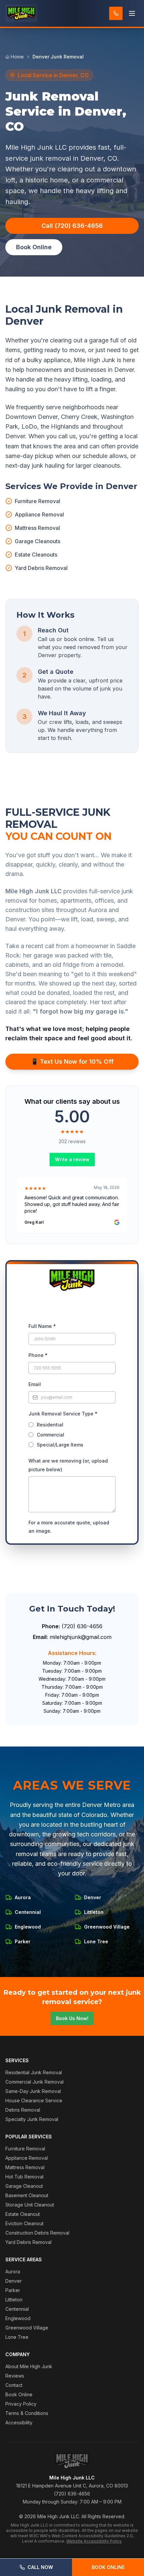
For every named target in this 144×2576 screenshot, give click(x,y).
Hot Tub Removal (24, 2177)
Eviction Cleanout (24, 2223)
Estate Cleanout (23, 2214)
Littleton (14, 2300)
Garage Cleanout (24, 2186)
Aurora (13, 2271)
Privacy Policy (21, 2404)
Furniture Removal (38, 501)
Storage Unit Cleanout (30, 2205)
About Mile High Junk (29, 2366)
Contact (14, 2385)
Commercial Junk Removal (34, 2082)
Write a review (72, 1159)
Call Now (40, 2567)
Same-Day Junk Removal (33, 2091)
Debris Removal (23, 2110)
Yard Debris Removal (41, 568)
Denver (14, 2281)
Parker (13, 2290)
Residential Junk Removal (34, 2072)
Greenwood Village (27, 2328)
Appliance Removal (39, 514)
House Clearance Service (34, 2100)
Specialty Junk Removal (32, 2119)
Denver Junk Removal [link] (58, 57)
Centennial (17, 2309)
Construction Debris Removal (37, 2233)
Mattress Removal (37, 528)
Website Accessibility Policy (94, 2541)
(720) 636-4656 (82, 1626)
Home (17, 57)
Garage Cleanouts (38, 541)
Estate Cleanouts (36, 555)
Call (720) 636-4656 (72, 226)
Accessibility (19, 2422)
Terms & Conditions (27, 2413)
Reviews (15, 2376)
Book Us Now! (72, 2018)
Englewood (18, 2318)
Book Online (108, 2567)
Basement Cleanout (27, 2195)
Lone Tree (17, 2337)
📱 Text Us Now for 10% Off (72, 1062)
